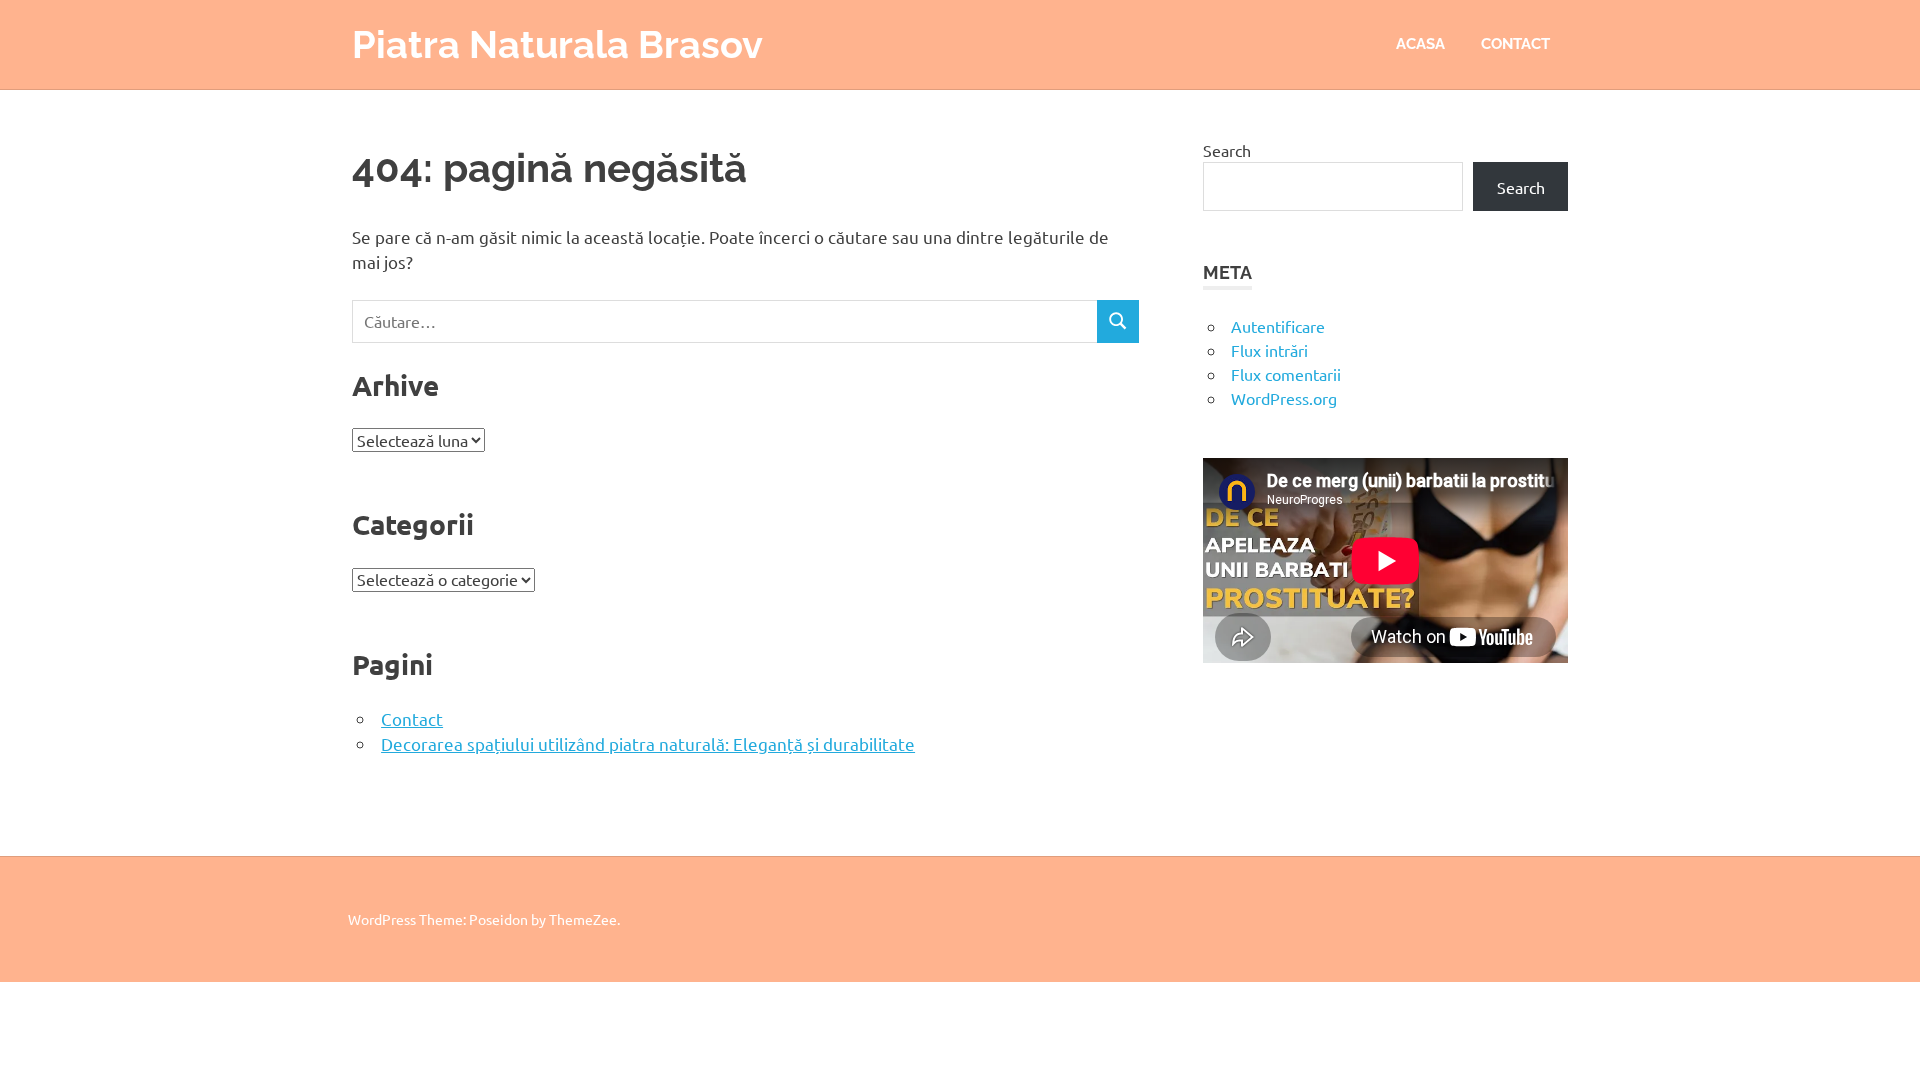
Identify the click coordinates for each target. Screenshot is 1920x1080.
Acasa (1420, 44)
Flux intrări (1269, 350)
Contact (1515, 44)
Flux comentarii (1286, 374)
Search (1227, 150)
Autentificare (1278, 326)
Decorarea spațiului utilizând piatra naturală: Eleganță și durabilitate (648, 743)
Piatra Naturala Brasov (557, 44)
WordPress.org (1284, 398)
